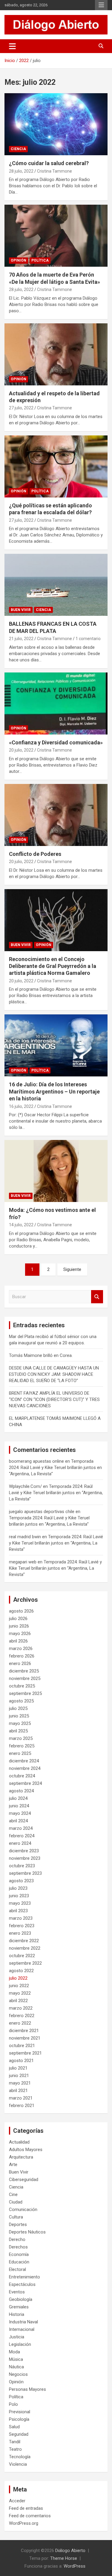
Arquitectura (21, 2157)
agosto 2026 (21, 1611)
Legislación (20, 2344)
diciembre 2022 (24, 1941)
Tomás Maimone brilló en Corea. (41, 1355)
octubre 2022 (22, 1956)
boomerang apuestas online (36, 1461)
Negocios (18, 2374)
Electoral (17, 2269)
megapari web (23, 1562)
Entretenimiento (24, 2277)
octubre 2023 (22, 1866)
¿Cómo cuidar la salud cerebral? (49, 163)
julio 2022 (18, 1978)
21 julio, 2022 (21, 639)
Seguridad (19, 2434)
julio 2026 (18, 1619)
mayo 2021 (20, 2083)
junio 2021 (19, 2076)
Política (40, 260)
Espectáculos (22, 2284)
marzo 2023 (21, 1918)
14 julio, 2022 (21, 1225)
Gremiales (19, 2307)
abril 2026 (18, 1641)
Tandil (15, 2442)
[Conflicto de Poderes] (56, 815)
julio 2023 (18, 1888)
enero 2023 (20, 1933)
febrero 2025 (22, 1746)
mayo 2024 (20, 1813)
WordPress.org (24, 2523)
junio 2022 (19, 1986)
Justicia (17, 2337)
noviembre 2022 (25, 1948)
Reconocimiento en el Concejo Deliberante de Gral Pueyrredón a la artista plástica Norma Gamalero (53, 966)
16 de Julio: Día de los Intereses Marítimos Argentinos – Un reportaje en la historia (54, 1091)
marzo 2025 (21, 1738)
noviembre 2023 (25, 1858)
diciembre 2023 (24, 1851)
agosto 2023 (21, 1881)
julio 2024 (18, 1798)
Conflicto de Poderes (35, 854)
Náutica (16, 2367)
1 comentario (88, 639)
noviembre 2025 (25, 1678)
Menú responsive (101, 5)
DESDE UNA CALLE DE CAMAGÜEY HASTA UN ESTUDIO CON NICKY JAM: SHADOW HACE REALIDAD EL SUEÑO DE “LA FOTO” (54, 1374)
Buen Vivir (21, 610)
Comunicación (23, 2209)
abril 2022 (18, 2001)
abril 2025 (18, 1731)
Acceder (17, 2501)
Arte (13, 2165)
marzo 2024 (21, 1828)
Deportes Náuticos (27, 2232)
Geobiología (21, 2299)
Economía (19, 2254)
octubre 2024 (22, 1776)
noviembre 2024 (25, 1768)
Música (16, 2359)
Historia (17, 2314)
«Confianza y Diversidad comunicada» (56, 742)
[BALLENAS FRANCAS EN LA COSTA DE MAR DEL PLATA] (56, 585)
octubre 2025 (22, 1686)
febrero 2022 (22, 2016)
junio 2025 (19, 1716)
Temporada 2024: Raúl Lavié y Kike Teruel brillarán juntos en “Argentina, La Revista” (55, 1468)
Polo (13, 2404)
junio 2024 (19, 1806)
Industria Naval (23, 2322)
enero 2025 (20, 1753)
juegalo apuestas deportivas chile (42, 1512)
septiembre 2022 (25, 1963)
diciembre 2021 (24, 2031)
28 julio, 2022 (21, 171)
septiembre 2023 (25, 1873)
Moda (14, 2352)
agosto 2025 (21, 1701)
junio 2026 (19, 1626)
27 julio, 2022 (21, 408)
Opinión (19, 260)
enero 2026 (20, 1663)
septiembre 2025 (25, 1693)
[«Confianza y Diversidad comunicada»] (56, 703)
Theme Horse (64, 2558)
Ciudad (16, 2202)
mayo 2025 (20, 1723)
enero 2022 (20, 2023)
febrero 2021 (22, 2106)
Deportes (18, 2224)
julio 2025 (18, 1708)
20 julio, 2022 (21, 750)
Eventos (17, 2292)
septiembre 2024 (25, 1783)
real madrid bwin (25, 1537)
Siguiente (72, 1269)
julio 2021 (18, 2068)
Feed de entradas (26, 2508)
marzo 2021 (21, 2098)
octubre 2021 (22, 2046)
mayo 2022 (20, 1993)
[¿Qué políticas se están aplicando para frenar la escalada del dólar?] (56, 466)
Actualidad (19, 2142)
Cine (13, 2195)
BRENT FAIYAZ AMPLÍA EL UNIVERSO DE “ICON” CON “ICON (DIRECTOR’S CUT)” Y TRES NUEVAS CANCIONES (54, 1399)
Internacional (22, 2329)
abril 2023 (18, 1911)
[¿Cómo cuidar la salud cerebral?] (56, 124)
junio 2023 (19, 1896)
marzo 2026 (21, 1649)
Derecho (17, 2239)
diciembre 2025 (24, 1671)
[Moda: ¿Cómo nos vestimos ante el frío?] (56, 1171)
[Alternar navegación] (12, 46)
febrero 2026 (22, 1656)
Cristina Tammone (55, 171)
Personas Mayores (27, 2389)
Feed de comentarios (30, 2516)
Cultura (16, 2217)
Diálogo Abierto (70, 2551)
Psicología (19, 2419)
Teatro (15, 2449)
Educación (19, 2262)
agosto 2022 (21, 1971)
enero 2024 (20, 1843)
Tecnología (20, 2457)
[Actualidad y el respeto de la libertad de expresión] (56, 354)
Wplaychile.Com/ (25, 1486)
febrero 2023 (22, 1926)
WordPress (75, 2566)
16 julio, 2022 (21, 1106)
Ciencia (18, 149)
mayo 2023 (20, 1903)
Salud (14, 2427)
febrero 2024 (22, 1836)
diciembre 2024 (24, 1761)
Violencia (18, 2464)
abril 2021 (18, 2091)
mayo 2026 (20, 1634)
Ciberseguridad (24, 2180)
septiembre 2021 (25, 2053)
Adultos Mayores (26, 2150)
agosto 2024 (21, 1791)
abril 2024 (18, 1821)
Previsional (20, 2412)
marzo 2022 (21, 2008)
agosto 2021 (21, 2061)
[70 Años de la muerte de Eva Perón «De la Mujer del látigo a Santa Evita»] (56, 236)
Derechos (18, 2247)
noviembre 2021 (25, 2038)
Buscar (97, 1297)
